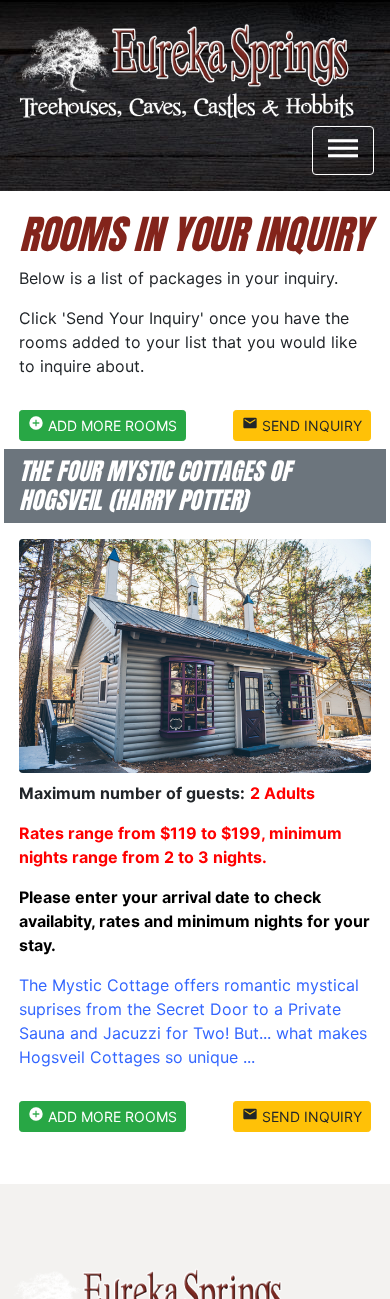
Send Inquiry (302, 424)
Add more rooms (102, 424)
